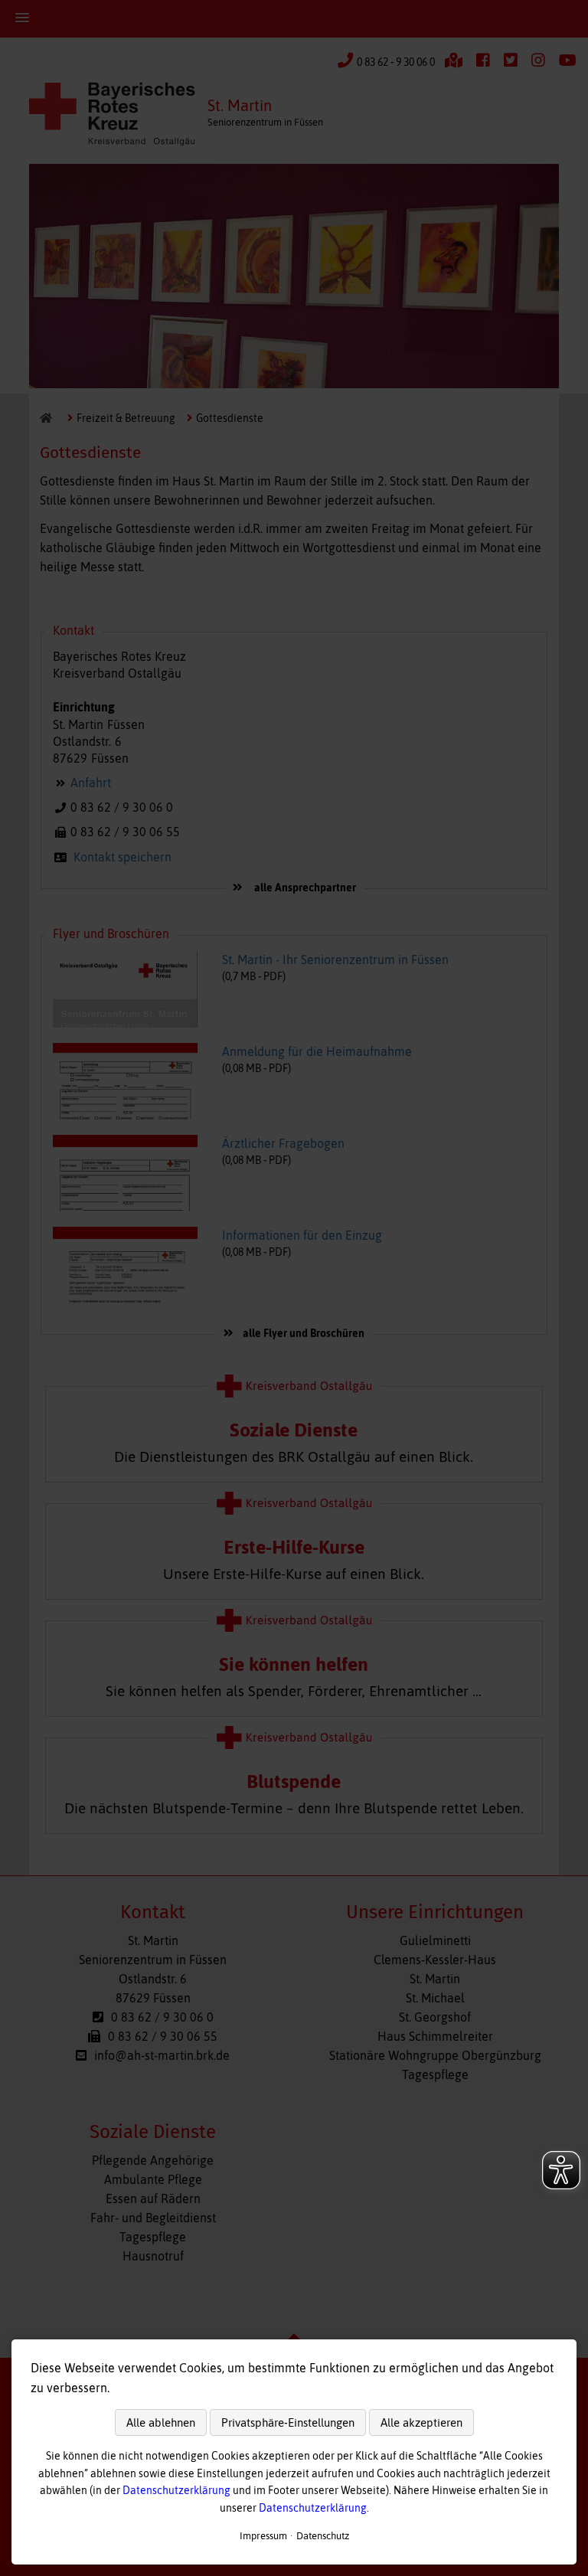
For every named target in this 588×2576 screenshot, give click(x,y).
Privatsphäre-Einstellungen (288, 2422)
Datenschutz (323, 2536)
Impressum (263, 2536)
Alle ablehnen (161, 2422)
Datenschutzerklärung (176, 2490)
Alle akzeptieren (421, 2422)
